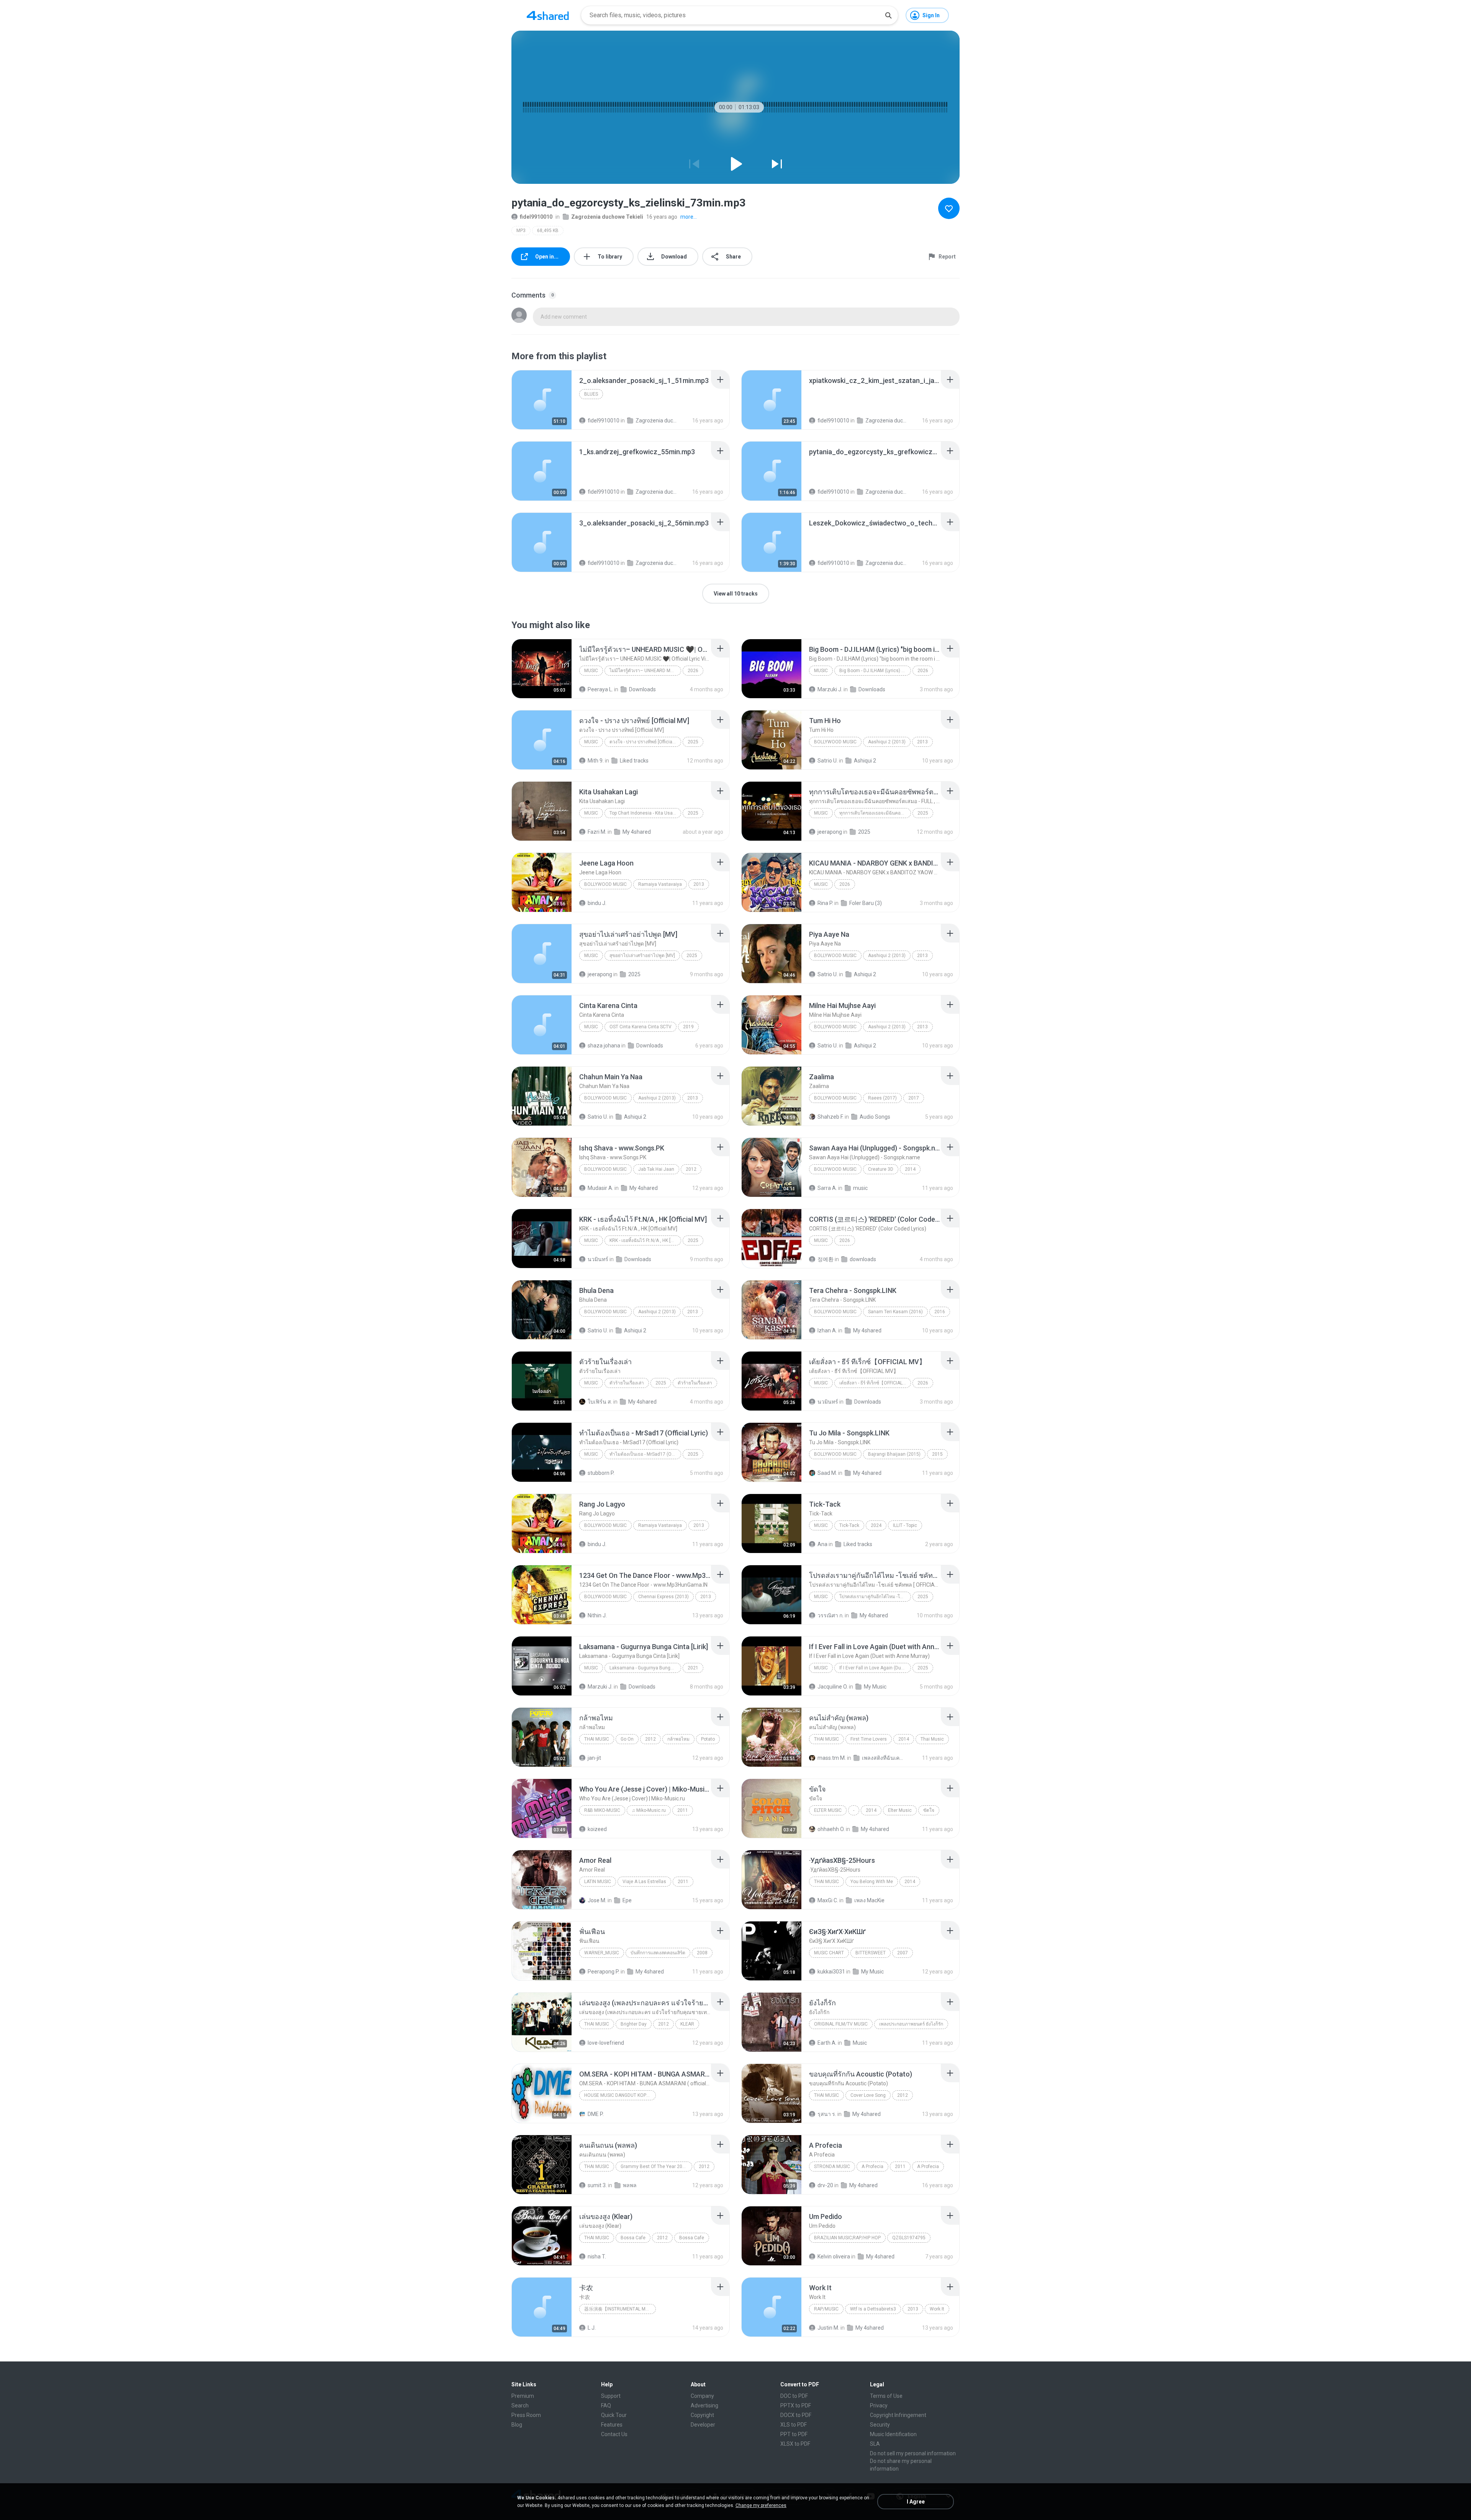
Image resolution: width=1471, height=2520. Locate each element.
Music (591, 671)
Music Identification (893, 2434)
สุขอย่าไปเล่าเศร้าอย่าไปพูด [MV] (642, 956)
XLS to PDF (794, 2425)
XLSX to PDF (795, 2444)
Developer (703, 2425)
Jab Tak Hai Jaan (656, 1169)
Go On (627, 1739)
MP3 (521, 231)
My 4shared (637, 832)
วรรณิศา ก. (831, 1615)
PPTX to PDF (796, 2405)
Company (702, 2396)
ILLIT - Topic (905, 1525)
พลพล (630, 2185)
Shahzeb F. (831, 1117)
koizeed (597, 1829)
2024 (876, 1525)
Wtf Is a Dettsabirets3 (873, 2309)
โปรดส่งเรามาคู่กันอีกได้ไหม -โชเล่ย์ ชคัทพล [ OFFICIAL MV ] (875, 1597)
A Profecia (872, 2167)
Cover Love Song (868, 2095)
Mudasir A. (600, 1188)
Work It (937, 2309)
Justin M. (828, 2328)
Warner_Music (602, 1953)
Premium (523, 2396)
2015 (937, 1454)
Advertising (704, 2405)
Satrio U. (828, 761)
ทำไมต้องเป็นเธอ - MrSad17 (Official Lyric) (645, 1454)
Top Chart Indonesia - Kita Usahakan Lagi (645, 813)
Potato (708, 1739)
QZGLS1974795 (909, 2238)
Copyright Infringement (898, 2415)
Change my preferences (761, 2505)
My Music (875, 1687)
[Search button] (888, 15)
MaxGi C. (828, 1900)
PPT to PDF (794, 2434)
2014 (910, 1169)
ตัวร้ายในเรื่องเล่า (627, 1383)
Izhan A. (827, 1330)
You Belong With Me (872, 1882)
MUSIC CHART (829, 1953)
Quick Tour (614, 2415)
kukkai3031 (831, 1972)
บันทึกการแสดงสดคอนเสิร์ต (658, 1953)
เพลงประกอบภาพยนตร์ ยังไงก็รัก (911, 2024)
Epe (627, 1900)
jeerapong (830, 832)
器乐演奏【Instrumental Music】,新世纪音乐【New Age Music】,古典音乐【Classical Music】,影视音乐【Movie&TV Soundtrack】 (620, 2309)
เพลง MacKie (869, 1900)
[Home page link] (548, 15)
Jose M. (597, 1900)
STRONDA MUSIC (832, 2167)
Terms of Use (886, 2396)
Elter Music (828, 1810)
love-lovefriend (606, 2043)
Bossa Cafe (633, 2238)
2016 (940, 1312)
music (860, 1188)
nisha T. (597, 2257)
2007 (903, 1953)
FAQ (606, 2405)
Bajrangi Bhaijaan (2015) (894, 1454)
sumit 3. (597, 2185)
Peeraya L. (600, 689)
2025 (693, 742)
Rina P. (825, 903)
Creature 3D (881, 1169)
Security (880, 2425)
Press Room (526, 2415)
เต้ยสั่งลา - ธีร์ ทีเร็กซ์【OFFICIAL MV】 (875, 1383)
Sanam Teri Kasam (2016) (895, 1312)
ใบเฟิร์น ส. (600, 1402)
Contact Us (614, 2434)
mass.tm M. (832, 1758)
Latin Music (598, 1882)
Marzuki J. (830, 689)
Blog (517, 2425)
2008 (702, 1953)
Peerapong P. (604, 1972)
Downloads (642, 689)
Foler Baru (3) (866, 903)
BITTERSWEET (871, 1953)
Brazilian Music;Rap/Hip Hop (847, 2238)
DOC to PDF (794, 2396)
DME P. (596, 2114)
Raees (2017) (882, 1098)
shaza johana (604, 1046)
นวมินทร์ (598, 1259)
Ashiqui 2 (865, 761)
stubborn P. (601, 1473)
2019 (688, 1027)
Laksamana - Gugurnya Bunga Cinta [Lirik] (645, 1668)
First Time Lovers (869, 1739)
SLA (875, 2444)
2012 (691, 1169)
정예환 (826, 1259)
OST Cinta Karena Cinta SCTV (640, 1027)
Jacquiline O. (833, 1687)
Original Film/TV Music (841, 2024)
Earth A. (827, 2043)
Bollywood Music (835, 742)
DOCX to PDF (796, 2415)
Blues (591, 394)
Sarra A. (827, 1188)
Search (520, 2405)
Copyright (702, 2415)
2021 (693, 1668)
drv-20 (825, 2185)
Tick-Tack (849, 1525)
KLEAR (687, 2024)
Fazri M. (597, 832)
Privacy (879, 2405)
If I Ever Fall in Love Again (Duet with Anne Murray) (875, 1668)
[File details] (542, 400)
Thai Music (597, 1739)
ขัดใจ (929, 1810)
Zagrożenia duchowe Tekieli (607, 217)
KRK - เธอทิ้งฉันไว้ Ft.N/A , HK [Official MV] (645, 1240)
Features (612, 2425)
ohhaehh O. (831, 1829)
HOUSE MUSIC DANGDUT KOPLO (618, 2095)
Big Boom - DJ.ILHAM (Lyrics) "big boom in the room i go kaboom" (875, 671)
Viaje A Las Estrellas (644, 1882)
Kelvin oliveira (834, 2257)
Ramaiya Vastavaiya (660, 884)
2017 (914, 1098)
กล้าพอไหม (678, 1739)
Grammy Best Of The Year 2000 (654, 2167)
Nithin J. (597, 1615)
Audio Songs (875, 1117)
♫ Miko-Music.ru (649, 1810)
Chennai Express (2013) (663, 1597)
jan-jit (594, 1758)
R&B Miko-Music (602, 1810)
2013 (922, 742)
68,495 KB (548, 231)
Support (611, 2396)
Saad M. (827, 1473)
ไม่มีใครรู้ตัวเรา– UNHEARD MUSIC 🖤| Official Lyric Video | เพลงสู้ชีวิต (645, 671)
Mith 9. (596, 761)
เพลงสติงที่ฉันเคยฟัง (883, 1758)
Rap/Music (826, 2309)
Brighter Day (634, 2024)
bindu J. (597, 903)
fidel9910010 (536, 217)
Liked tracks (634, 761)
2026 (693, 671)
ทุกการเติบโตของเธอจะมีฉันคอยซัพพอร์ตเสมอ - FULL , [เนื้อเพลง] (875, 813)
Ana (822, 1544)
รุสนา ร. (827, 2114)
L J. (592, 2328)
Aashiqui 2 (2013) (887, 742)
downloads (863, 1259)
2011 (683, 1810)
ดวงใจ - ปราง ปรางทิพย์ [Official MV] (645, 742)
